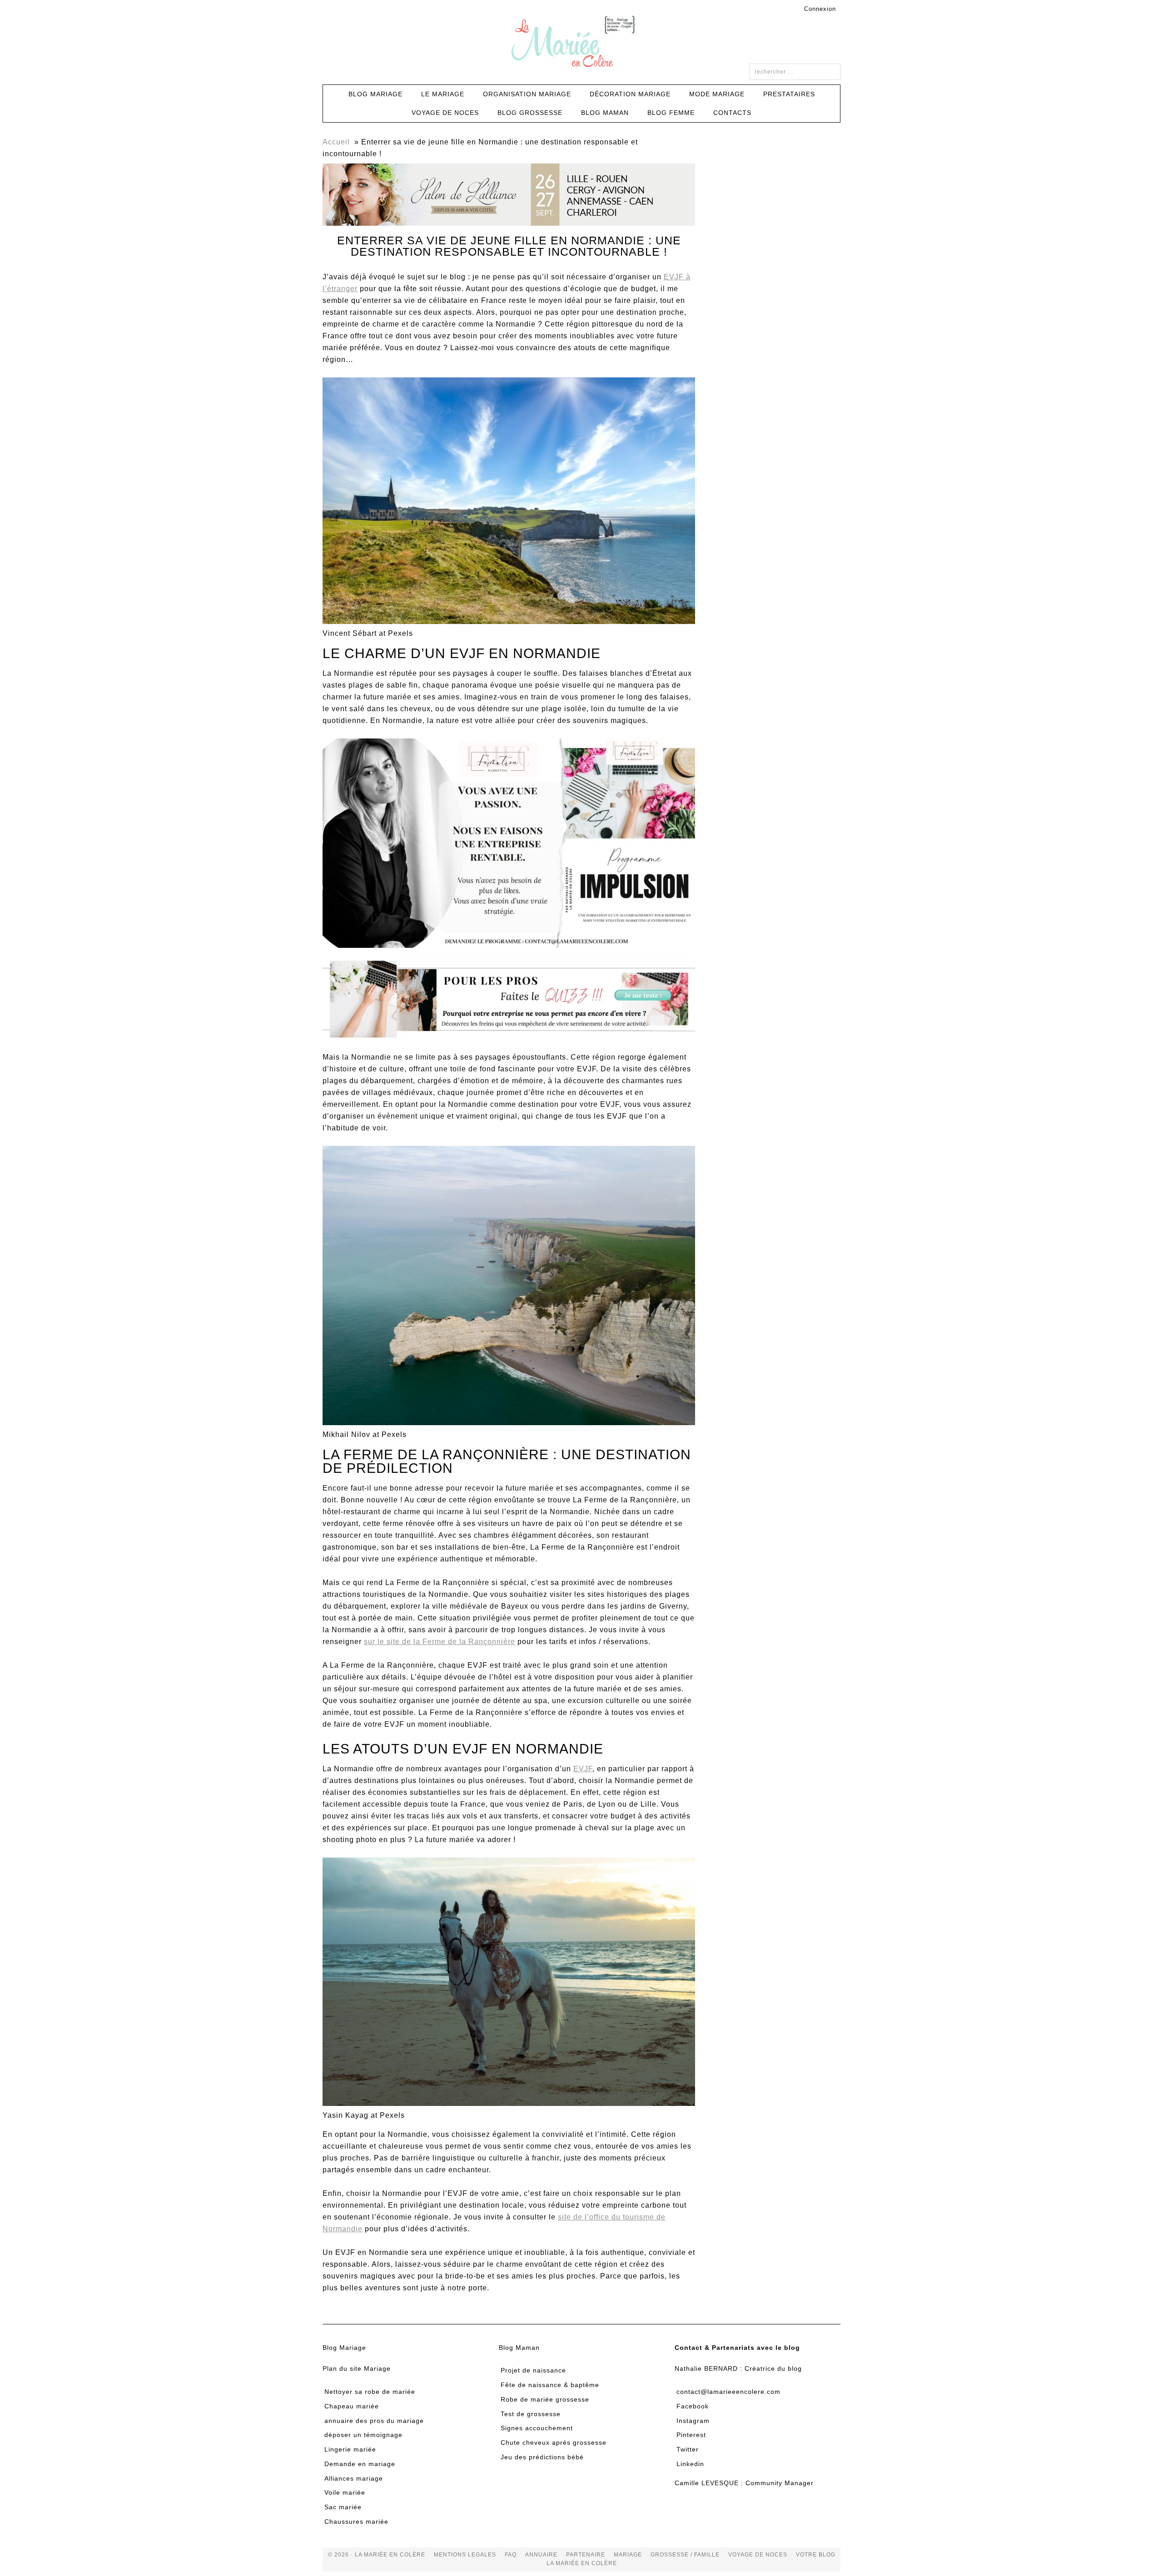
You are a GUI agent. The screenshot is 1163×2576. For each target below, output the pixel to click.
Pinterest (691, 2435)
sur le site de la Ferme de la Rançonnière (440, 1642)
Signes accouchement (537, 2428)
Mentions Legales (465, 2555)
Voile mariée (345, 2492)
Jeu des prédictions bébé (542, 2457)
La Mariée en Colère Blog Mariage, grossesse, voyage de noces (581, 43)
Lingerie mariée (350, 2449)
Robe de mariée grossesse (545, 2399)
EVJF (583, 1769)
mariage (628, 2555)
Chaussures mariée (356, 2522)
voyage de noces (758, 2555)
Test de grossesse (531, 2414)
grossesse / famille (685, 2555)
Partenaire (586, 2555)
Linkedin (690, 2464)
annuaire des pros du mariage (374, 2421)
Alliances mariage (354, 2478)
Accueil (336, 142)
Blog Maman (519, 2348)
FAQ (511, 2555)
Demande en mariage (360, 2464)
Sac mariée (343, 2507)
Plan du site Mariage (357, 2368)
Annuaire (541, 2555)
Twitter (688, 2449)
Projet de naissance (533, 2370)
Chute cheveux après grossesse (554, 2442)
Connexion (820, 9)
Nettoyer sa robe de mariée (370, 2392)
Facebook (693, 2406)
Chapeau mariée (352, 2406)
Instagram (693, 2421)
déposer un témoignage (363, 2435)
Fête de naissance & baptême (550, 2385)
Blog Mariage (344, 2348)
